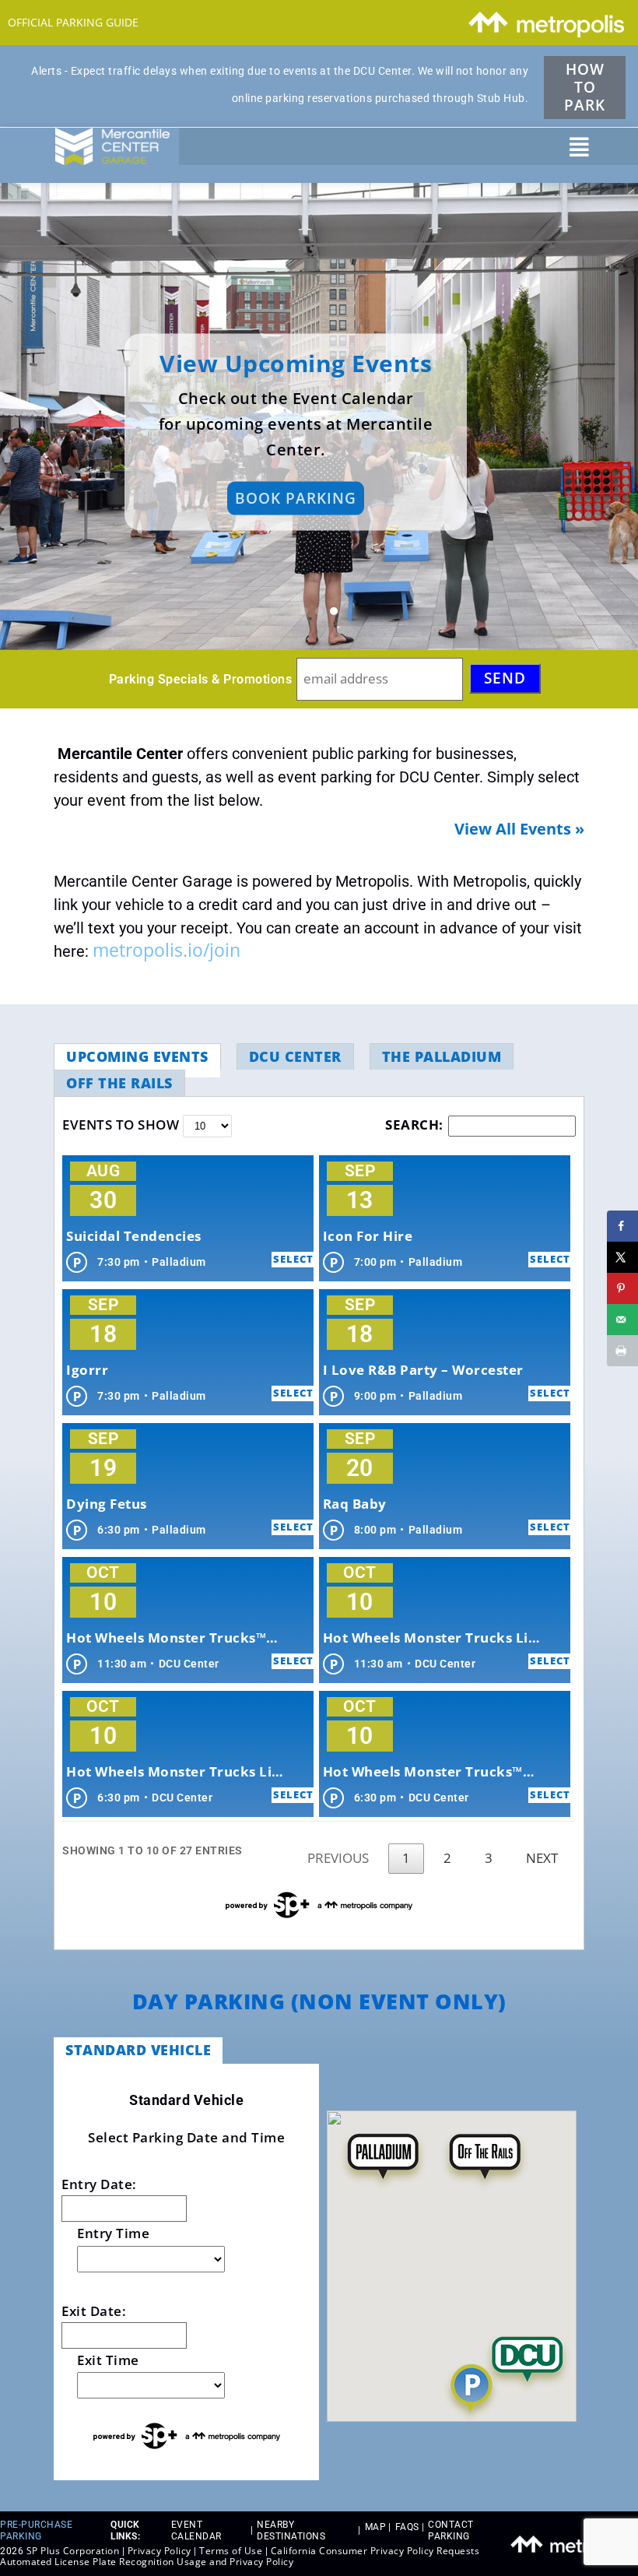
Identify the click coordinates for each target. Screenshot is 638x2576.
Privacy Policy (159, 2551)
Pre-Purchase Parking (36, 2530)
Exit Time (108, 2360)
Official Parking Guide (73, 22)
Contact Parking (451, 2530)
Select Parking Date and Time (186, 2137)
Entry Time (113, 2233)
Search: (414, 1125)
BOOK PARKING (296, 498)
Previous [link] (338, 1858)
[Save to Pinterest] (622, 1288)
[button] (579, 147)
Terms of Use (231, 2551)
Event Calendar (196, 2530)
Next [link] (542, 1858)
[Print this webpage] (622, 1351)
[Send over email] (622, 1320)
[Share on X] (622, 1257)
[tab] (137, 1056)
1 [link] (406, 1858)
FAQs (407, 2527)
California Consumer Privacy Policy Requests (375, 2551)
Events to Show (123, 1125)
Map (376, 2527)
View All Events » (519, 829)
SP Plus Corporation (73, 2551)
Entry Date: (99, 2184)
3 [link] (489, 1858)
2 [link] (447, 1858)
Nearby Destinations (291, 2530)
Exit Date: (94, 2311)
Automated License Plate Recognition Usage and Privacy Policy (147, 2562)
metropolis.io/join (167, 950)
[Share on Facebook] (622, 1226)
